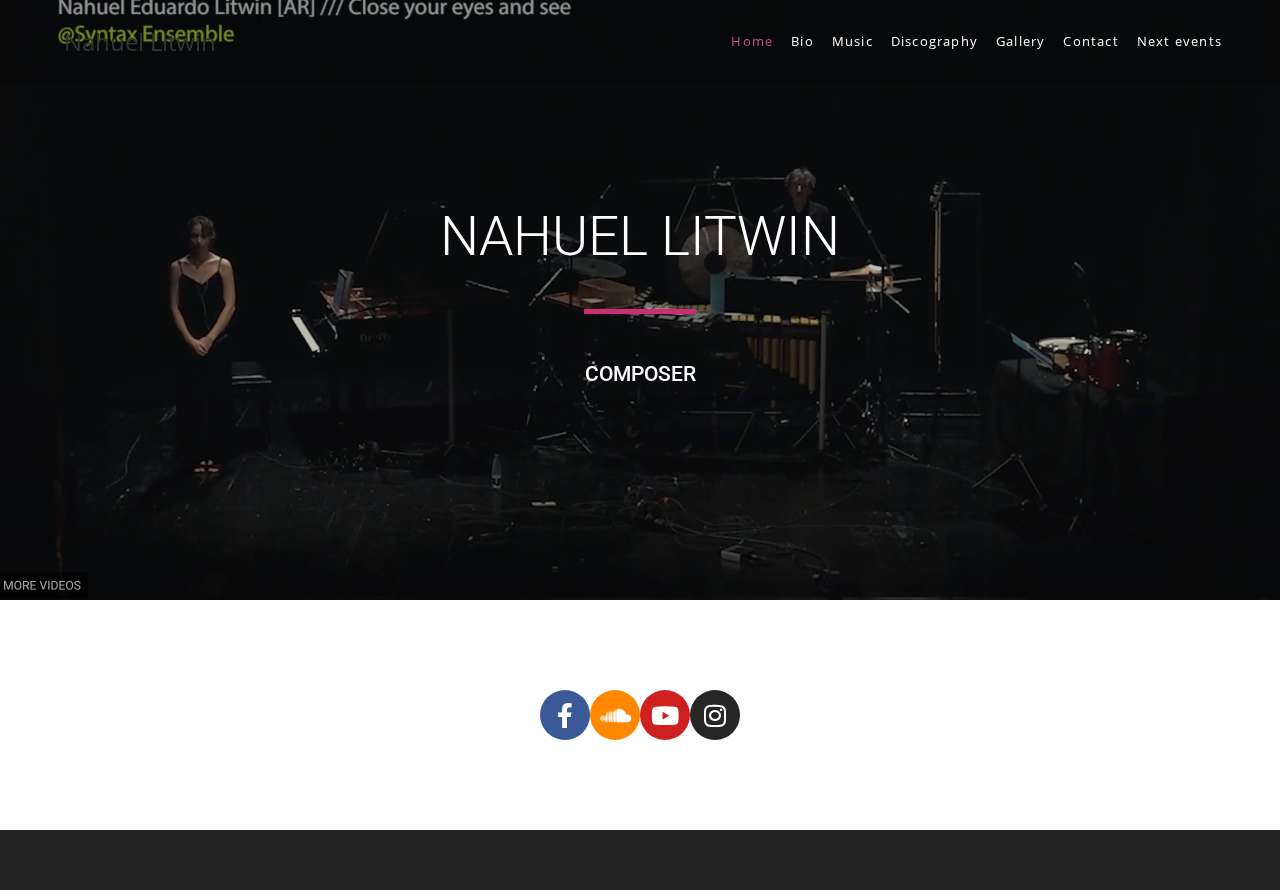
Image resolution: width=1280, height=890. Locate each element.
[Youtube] (665, 715)
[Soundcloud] (615, 715)
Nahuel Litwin (140, 41)
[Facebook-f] (565, 715)
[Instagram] (715, 715)
